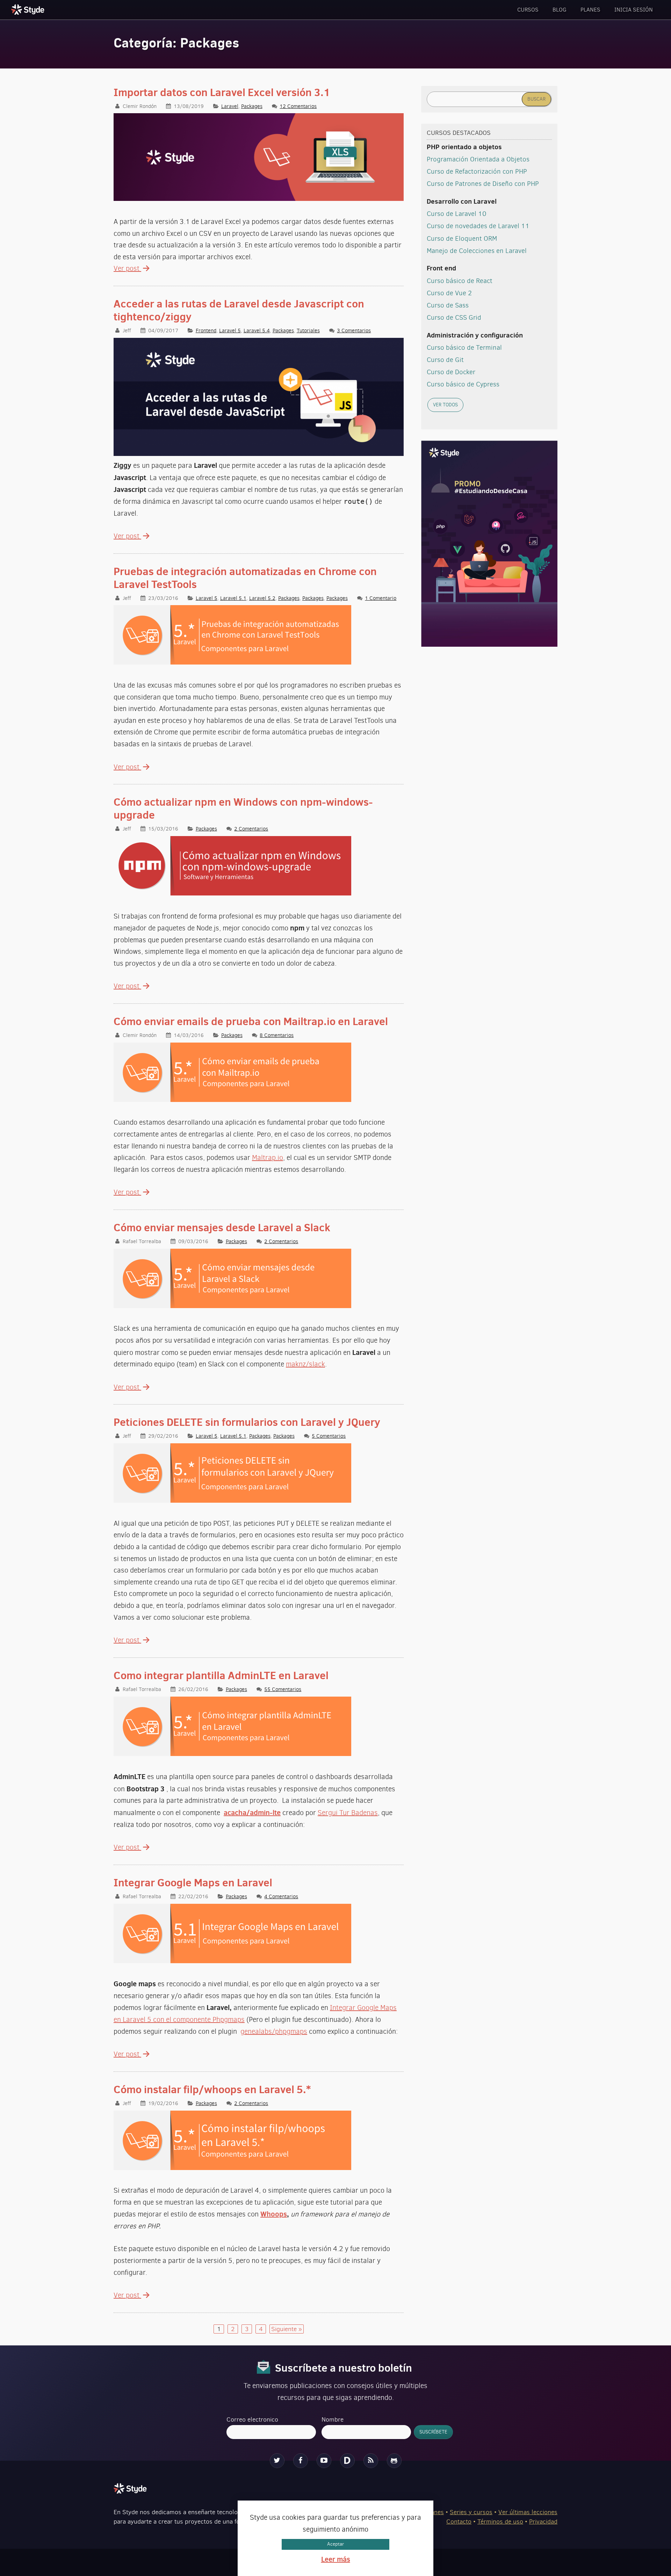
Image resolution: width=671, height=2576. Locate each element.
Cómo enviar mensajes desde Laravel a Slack (222, 1227)
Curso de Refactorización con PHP (477, 171)
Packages (252, 106)
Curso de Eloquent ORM (462, 238)
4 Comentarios (281, 1896)
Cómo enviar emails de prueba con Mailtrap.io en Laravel (251, 1021)
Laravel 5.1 (233, 598)
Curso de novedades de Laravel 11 (478, 226)
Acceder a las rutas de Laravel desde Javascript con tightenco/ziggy (239, 310)
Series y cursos (471, 2512)
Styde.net (29, 9)
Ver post (127, 269)
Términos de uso (500, 2521)
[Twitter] (277, 2461)
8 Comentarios (277, 1035)
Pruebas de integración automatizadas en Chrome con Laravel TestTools (245, 578)
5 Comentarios (329, 1436)
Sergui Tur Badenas (348, 1813)
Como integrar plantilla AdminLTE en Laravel (221, 1675)
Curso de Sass (448, 305)
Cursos (528, 10)
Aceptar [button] (335, 2544)
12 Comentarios (298, 106)
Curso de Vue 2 (449, 293)
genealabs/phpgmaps (274, 2031)
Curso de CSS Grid (454, 317)
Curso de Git (445, 360)
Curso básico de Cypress (463, 384)
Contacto (459, 2521)
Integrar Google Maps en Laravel (193, 1882)
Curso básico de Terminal (464, 347)
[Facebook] (301, 2461)
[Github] (394, 2461)
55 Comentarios (283, 1689)
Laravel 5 (230, 330)
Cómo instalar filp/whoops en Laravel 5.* (212, 2089)
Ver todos (445, 405)
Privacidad (543, 2521)
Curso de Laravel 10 (457, 214)
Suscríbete (433, 2432)
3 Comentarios (354, 330)
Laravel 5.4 (257, 330)
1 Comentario (381, 598)
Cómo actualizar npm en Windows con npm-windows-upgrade (243, 808)
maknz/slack (305, 1364)
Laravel (230, 106)
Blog (560, 10)
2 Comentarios (251, 829)
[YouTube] (324, 2461)
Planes (590, 10)
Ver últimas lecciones (528, 2512)
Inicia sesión (634, 10)
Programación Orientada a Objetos (478, 159)
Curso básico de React (460, 281)
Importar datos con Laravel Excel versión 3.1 (222, 92)
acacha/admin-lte (252, 1812)
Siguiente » (287, 2329)
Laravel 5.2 (262, 598)
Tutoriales (308, 330)
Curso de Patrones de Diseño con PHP (483, 184)
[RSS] (371, 2461)
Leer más (336, 2559)
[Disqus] (347, 2461)
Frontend (206, 330)
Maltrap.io (268, 1158)
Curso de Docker (451, 372)
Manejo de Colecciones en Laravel (477, 251)
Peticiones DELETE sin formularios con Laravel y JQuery (247, 1422)
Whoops (274, 2214)
